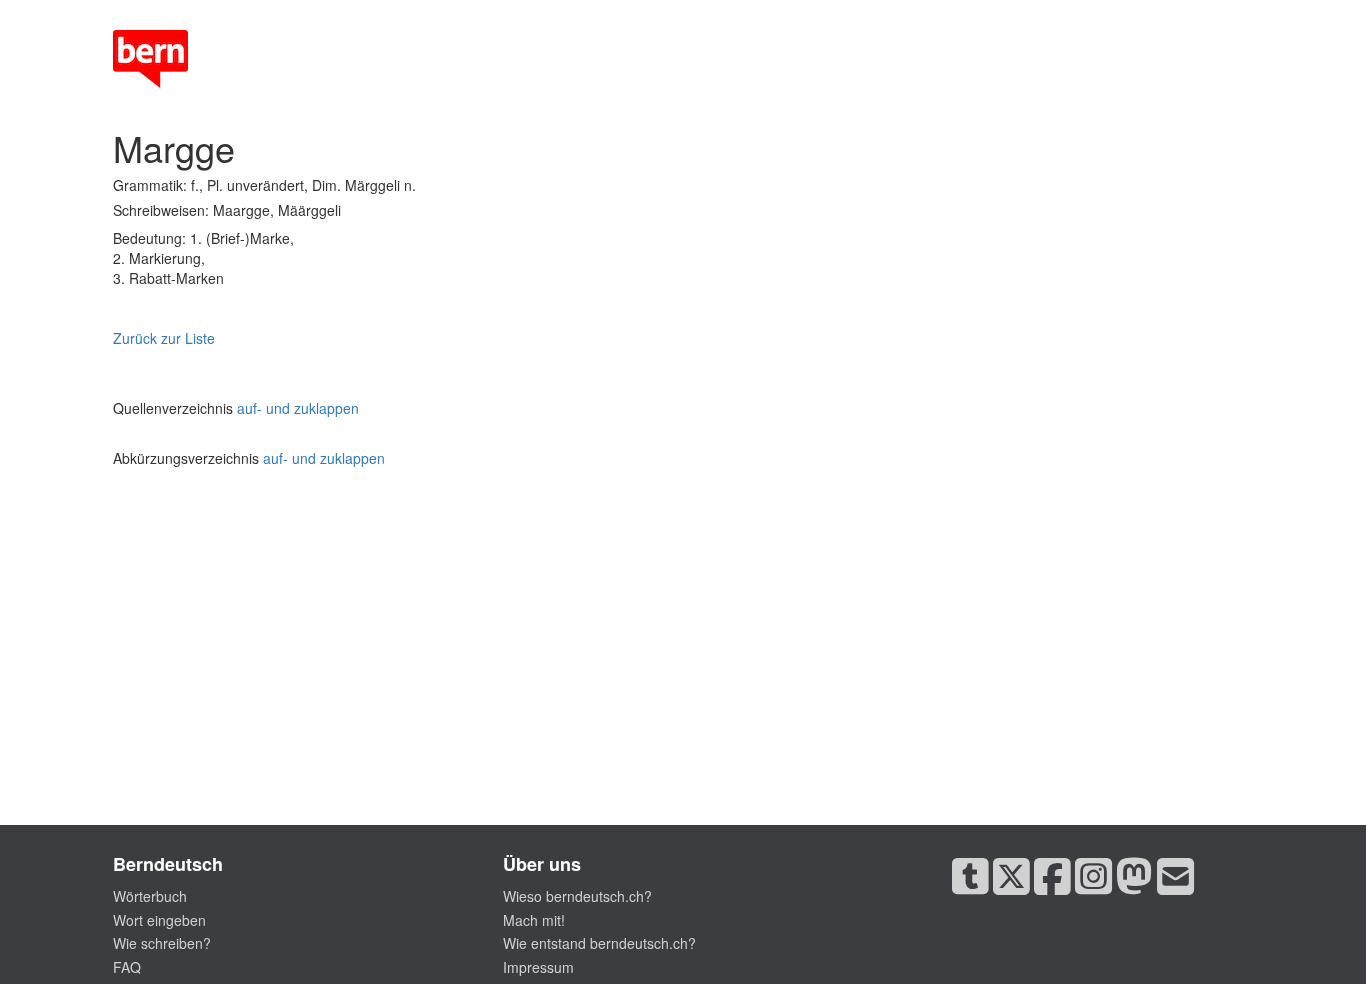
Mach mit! (534, 920)
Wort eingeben (159, 920)
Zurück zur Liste (164, 338)
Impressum (538, 967)
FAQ (127, 967)
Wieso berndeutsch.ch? (577, 896)
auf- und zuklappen (298, 408)
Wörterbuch (150, 896)
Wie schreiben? (162, 943)
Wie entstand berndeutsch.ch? (599, 943)
